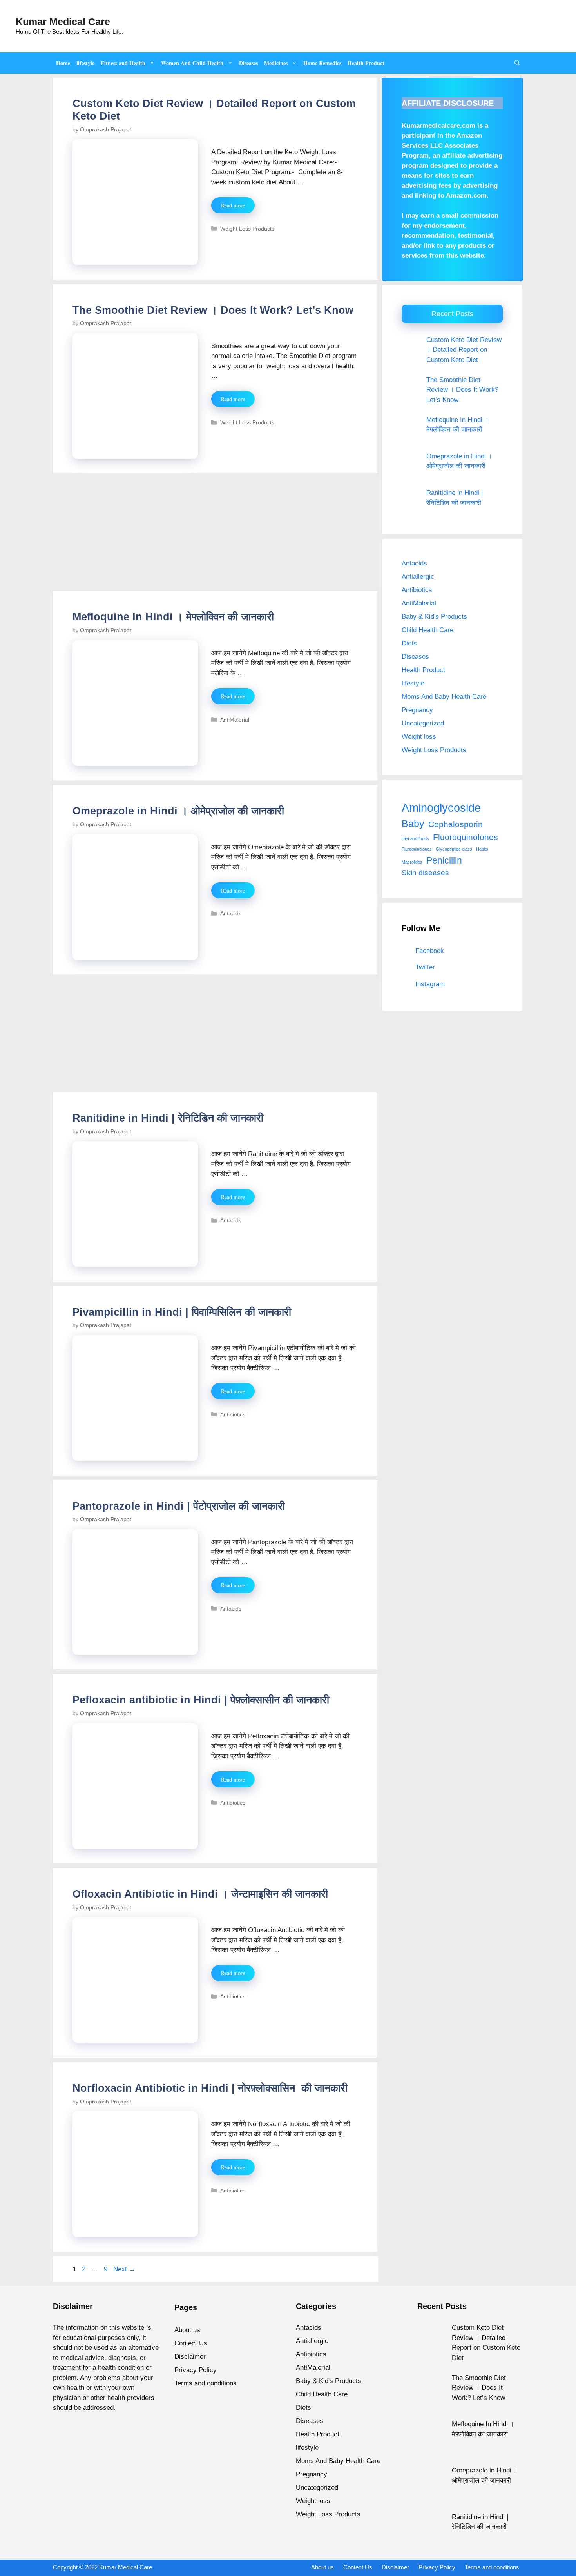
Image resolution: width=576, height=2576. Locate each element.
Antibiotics (233, 1414)
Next (124, 2269)
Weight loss (419, 737)
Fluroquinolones (417, 849)
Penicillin (444, 860)
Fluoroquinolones (466, 837)
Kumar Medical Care (63, 22)
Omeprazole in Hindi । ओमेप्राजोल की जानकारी (178, 811)
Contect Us (191, 2343)
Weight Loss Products (247, 229)
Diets (409, 643)
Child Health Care (427, 630)
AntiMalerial (235, 720)
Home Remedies (322, 63)
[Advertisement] (216, 533)
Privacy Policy (196, 2370)
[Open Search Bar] (517, 63)
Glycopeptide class (454, 849)
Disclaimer (190, 2357)
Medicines (276, 63)
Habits (482, 849)
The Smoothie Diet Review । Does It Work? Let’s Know (213, 310)
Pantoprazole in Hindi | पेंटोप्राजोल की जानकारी (179, 1506)
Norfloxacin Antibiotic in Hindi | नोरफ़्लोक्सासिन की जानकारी (210, 2088)
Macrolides (412, 862)
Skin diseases (425, 873)
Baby (413, 824)
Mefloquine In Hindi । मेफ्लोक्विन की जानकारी (173, 617)
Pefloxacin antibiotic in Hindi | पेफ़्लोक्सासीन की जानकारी (201, 1700)
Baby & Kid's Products (434, 617)
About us (187, 2330)
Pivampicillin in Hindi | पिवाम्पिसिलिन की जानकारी (182, 1312)
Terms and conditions (206, 2383)
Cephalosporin (456, 824)
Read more (233, 205)
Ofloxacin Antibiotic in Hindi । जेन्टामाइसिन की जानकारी (200, 1894)
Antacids (231, 913)
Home (63, 63)
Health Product (366, 63)
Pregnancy (417, 710)
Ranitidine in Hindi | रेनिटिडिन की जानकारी (168, 1118)
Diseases (248, 63)
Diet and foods (415, 838)
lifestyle (85, 63)
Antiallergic (418, 577)
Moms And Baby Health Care (444, 697)
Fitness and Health (123, 63)
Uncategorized (423, 723)
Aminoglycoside (441, 808)
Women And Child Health (192, 63)
